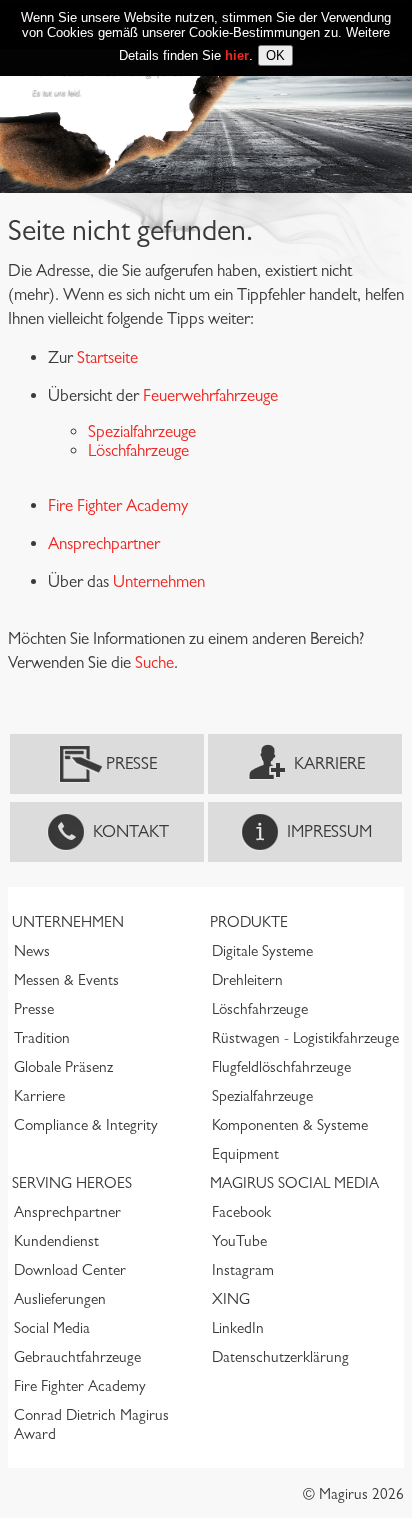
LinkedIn (238, 1328)
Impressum (329, 831)
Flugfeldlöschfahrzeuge (281, 1067)
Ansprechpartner (67, 1212)
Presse (131, 763)
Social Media (52, 1328)
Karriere (329, 763)
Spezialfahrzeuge (142, 431)
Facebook (241, 1212)
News (32, 951)
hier (237, 55)
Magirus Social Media (294, 1183)
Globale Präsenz (63, 1067)
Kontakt (131, 831)
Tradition (42, 1038)
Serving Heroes (72, 1183)
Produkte (249, 922)
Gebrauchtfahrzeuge (77, 1357)
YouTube (239, 1241)
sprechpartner (113, 543)
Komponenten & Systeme (290, 1125)
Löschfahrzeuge (138, 450)
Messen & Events (66, 980)
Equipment (245, 1154)
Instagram (243, 1270)
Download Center (70, 1270)
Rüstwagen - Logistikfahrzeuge (305, 1038)
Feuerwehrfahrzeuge (210, 395)
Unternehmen (159, 581)
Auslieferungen (60, 1299)
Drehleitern (247, 980)
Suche (154, 662)
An (57, 543)
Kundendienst (56, 1241)
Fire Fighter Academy (118, 505)
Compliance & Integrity (86, 1125)
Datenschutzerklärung (280, 1357)
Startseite (107, 357)
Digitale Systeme (262, 951)
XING (231, 1299)
